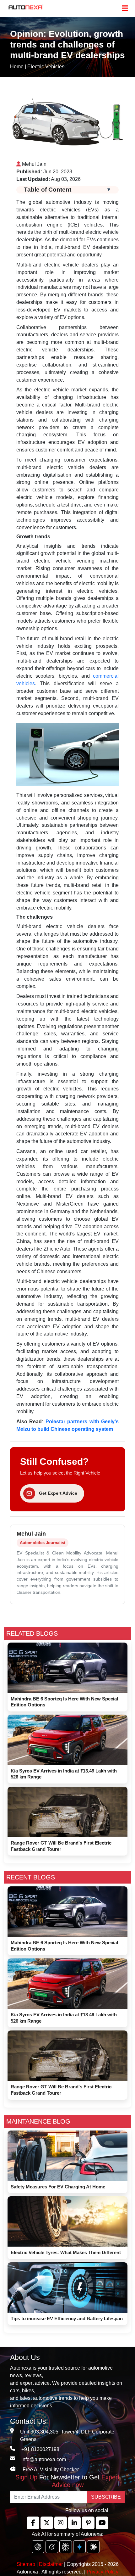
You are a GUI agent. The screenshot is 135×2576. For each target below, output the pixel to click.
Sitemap (27, 2564)
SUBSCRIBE (106, 2497)
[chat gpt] (38, 2547)
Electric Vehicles (46, 67)
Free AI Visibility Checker (51, 2470)
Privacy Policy (103, 2572)
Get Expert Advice (58, 1493)
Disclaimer (51, 2564)
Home (17, 67)
